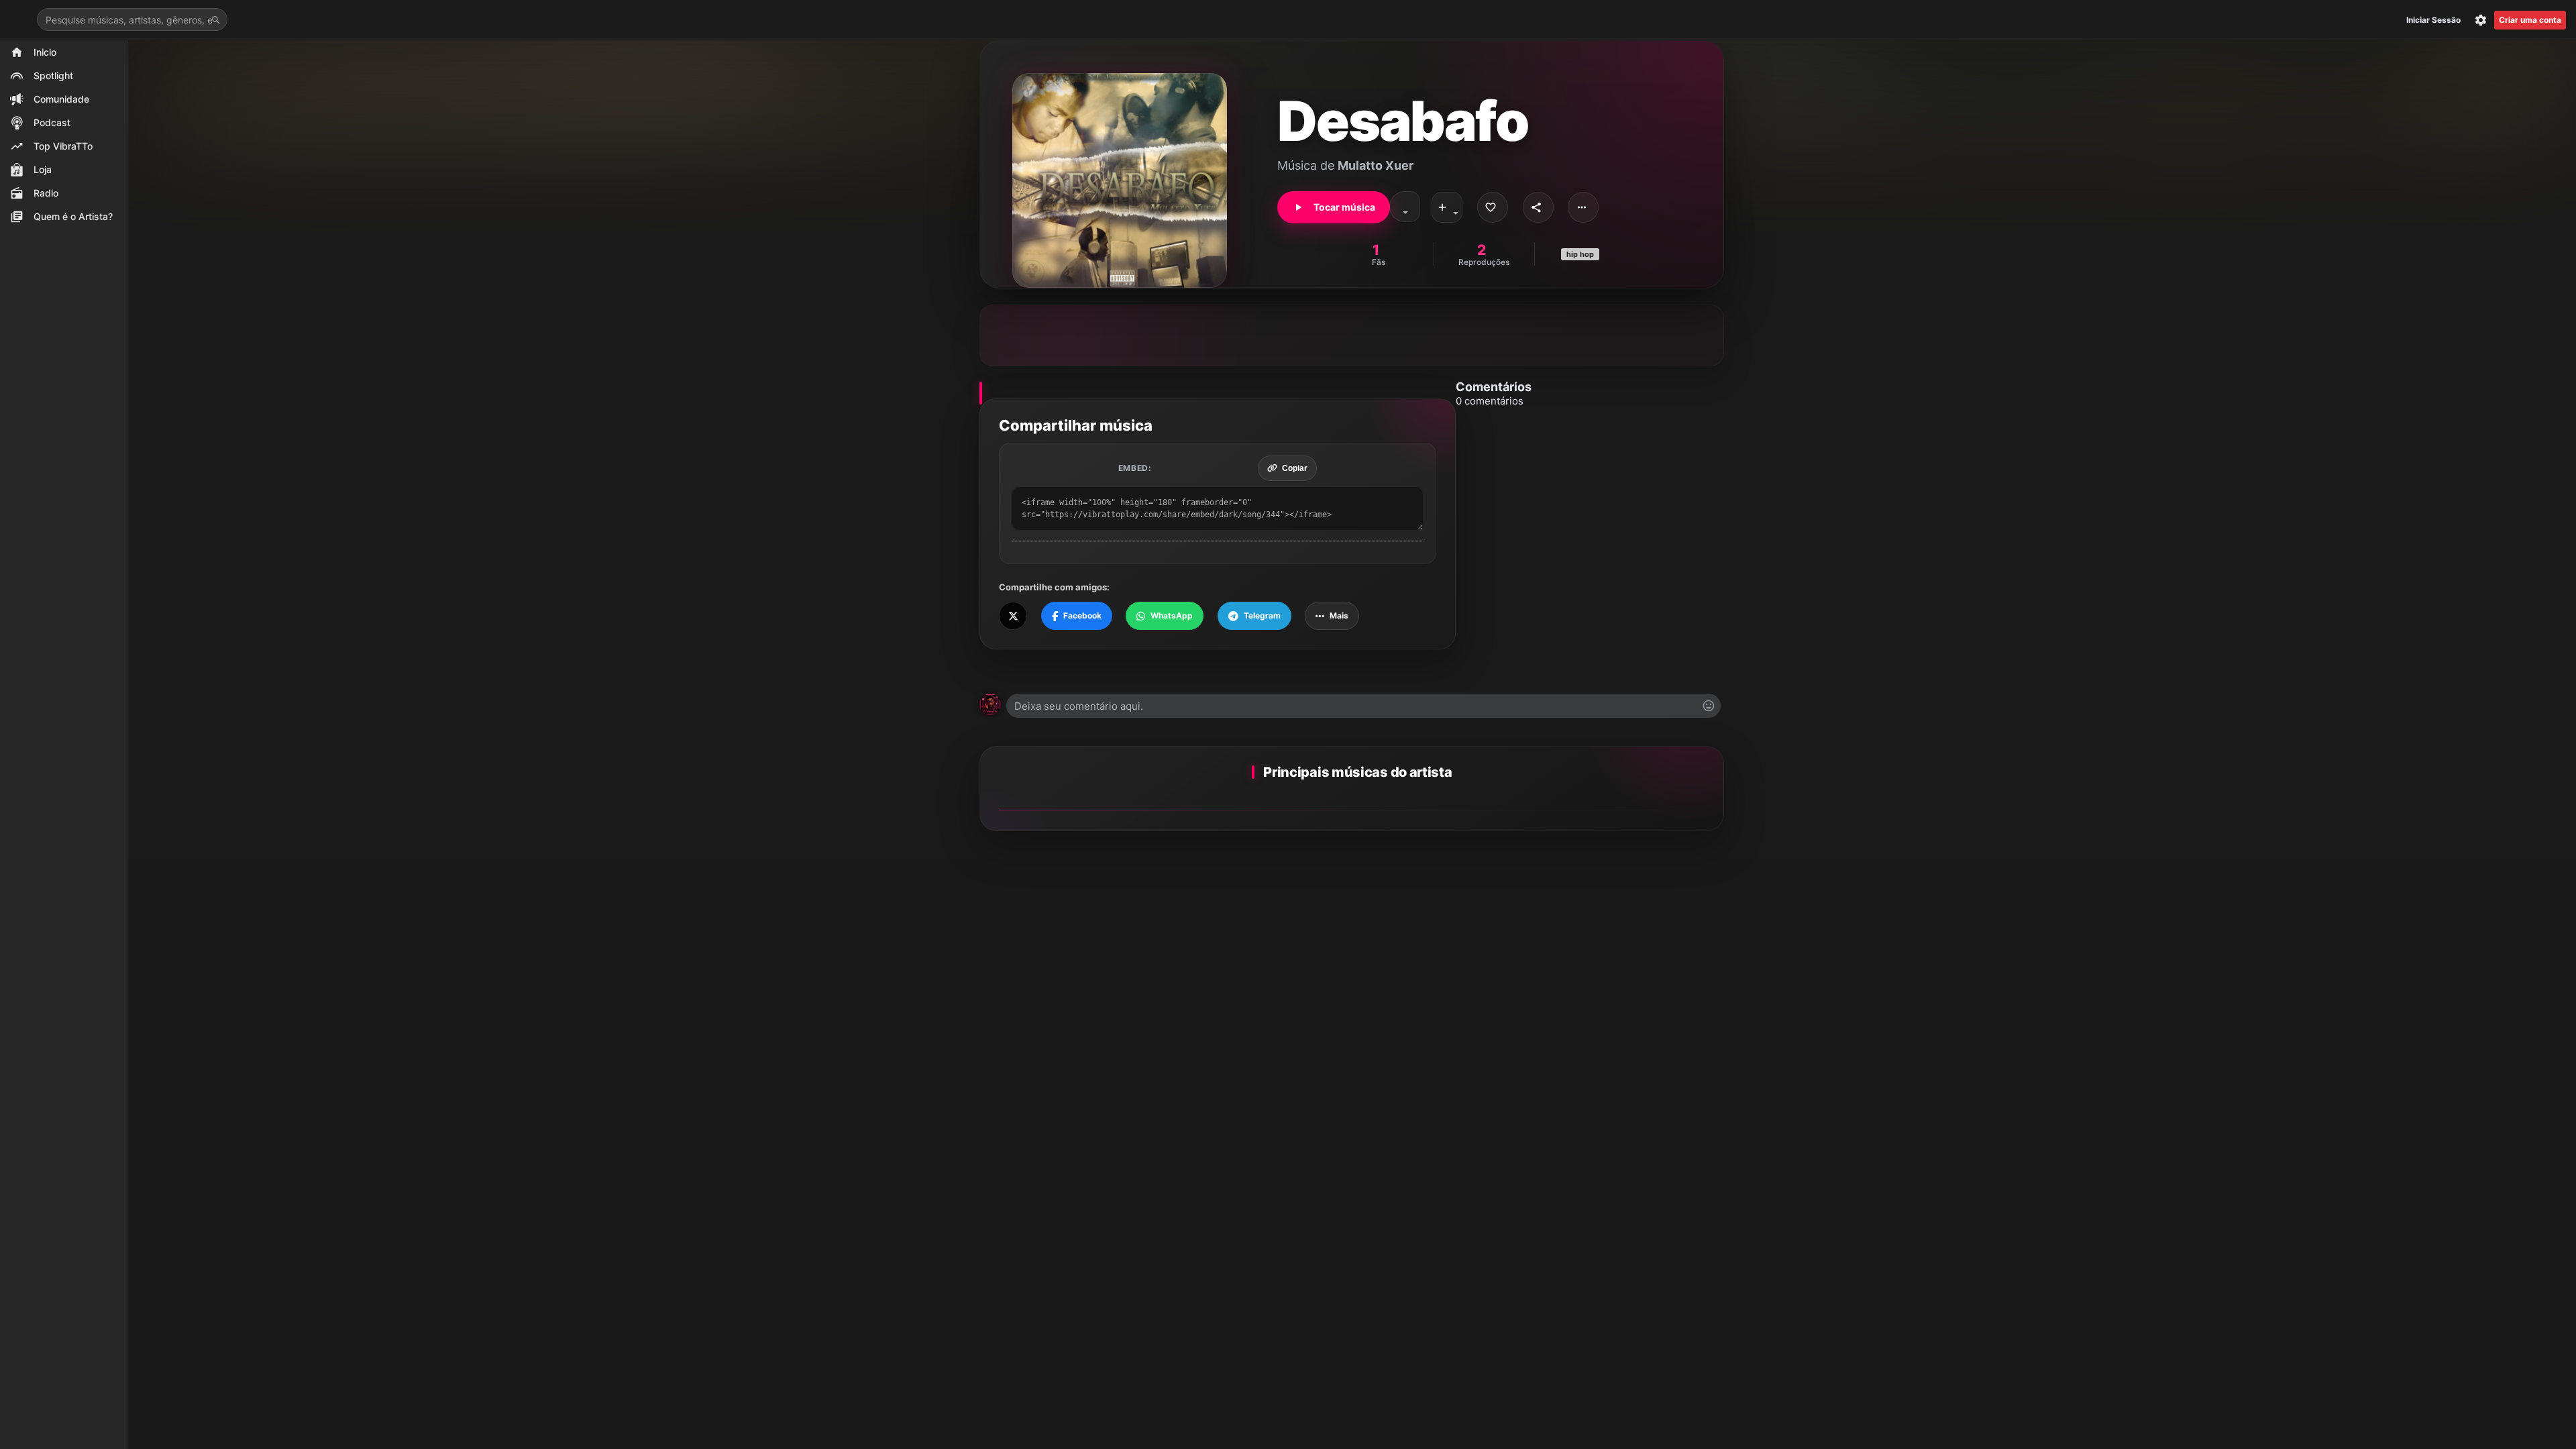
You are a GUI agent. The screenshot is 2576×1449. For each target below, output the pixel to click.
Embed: (1135, 468)
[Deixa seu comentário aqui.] (1363, 706)
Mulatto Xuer (1376, 165)
